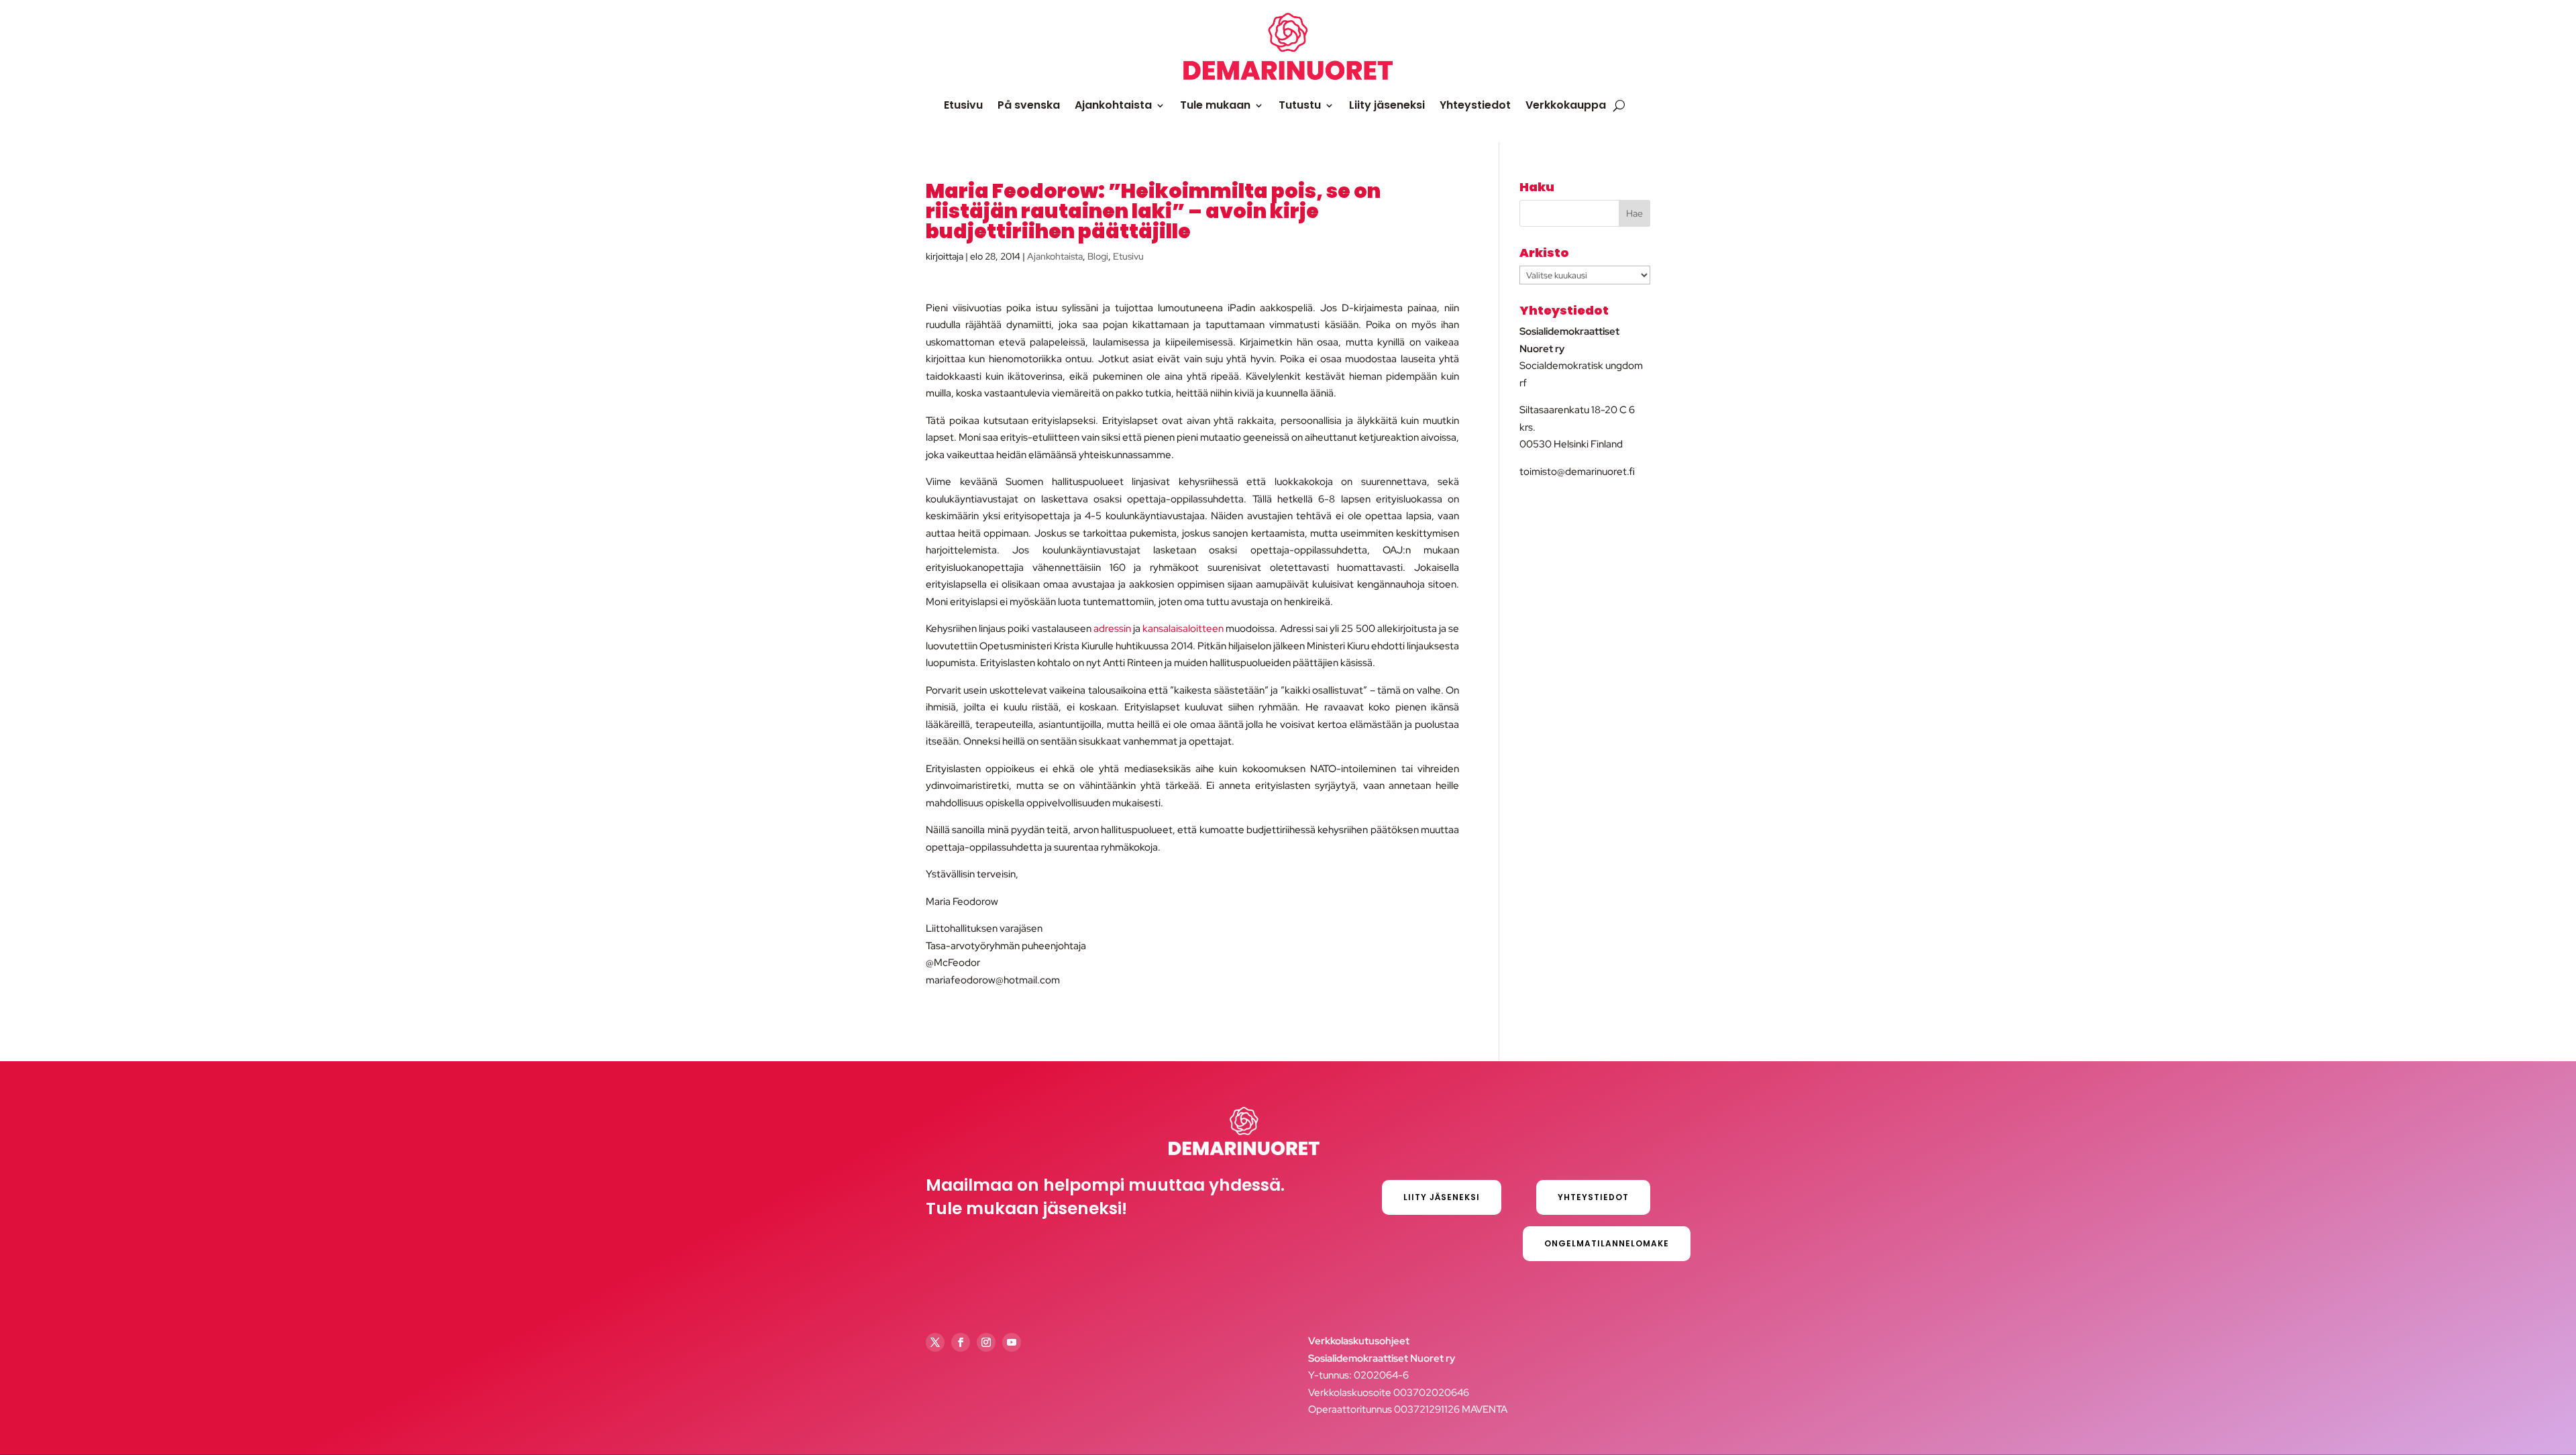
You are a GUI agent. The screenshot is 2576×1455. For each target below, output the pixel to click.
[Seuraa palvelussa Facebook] (961, 1342)
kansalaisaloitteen (1183, 629)
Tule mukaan (1215, 105)
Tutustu (1300, 105)
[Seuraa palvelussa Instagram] (986, 1342)
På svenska (1029, 105)
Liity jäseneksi (1387, 105)
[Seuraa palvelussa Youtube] (1012, 1342)
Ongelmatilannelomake (1607, 1243)
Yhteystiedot (1475, 105)
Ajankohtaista (1113, 105)
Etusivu (963, 105)
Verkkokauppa (1566, 105)
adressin (1112, 629)
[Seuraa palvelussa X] (935, 1342)
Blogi (1098, 256)
